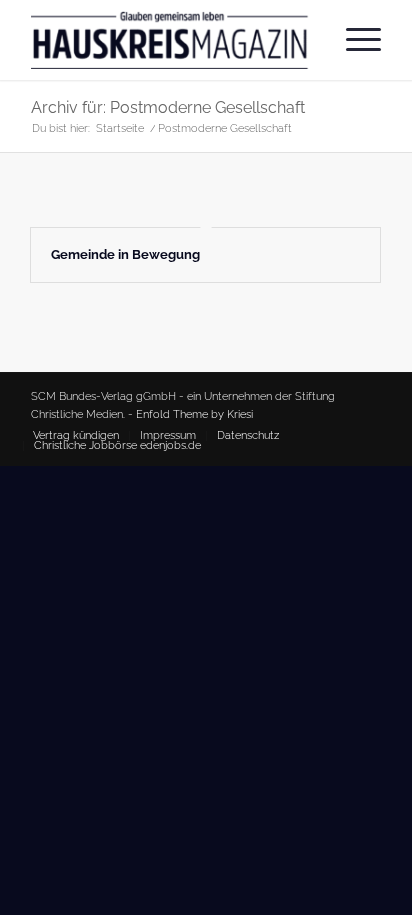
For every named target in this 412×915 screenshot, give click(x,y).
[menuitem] (353, 40)
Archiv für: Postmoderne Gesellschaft (168, 107)
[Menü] (353, 40)
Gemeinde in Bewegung (125, 254)
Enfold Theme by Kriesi (194, 414)
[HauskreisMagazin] (171, 40)
